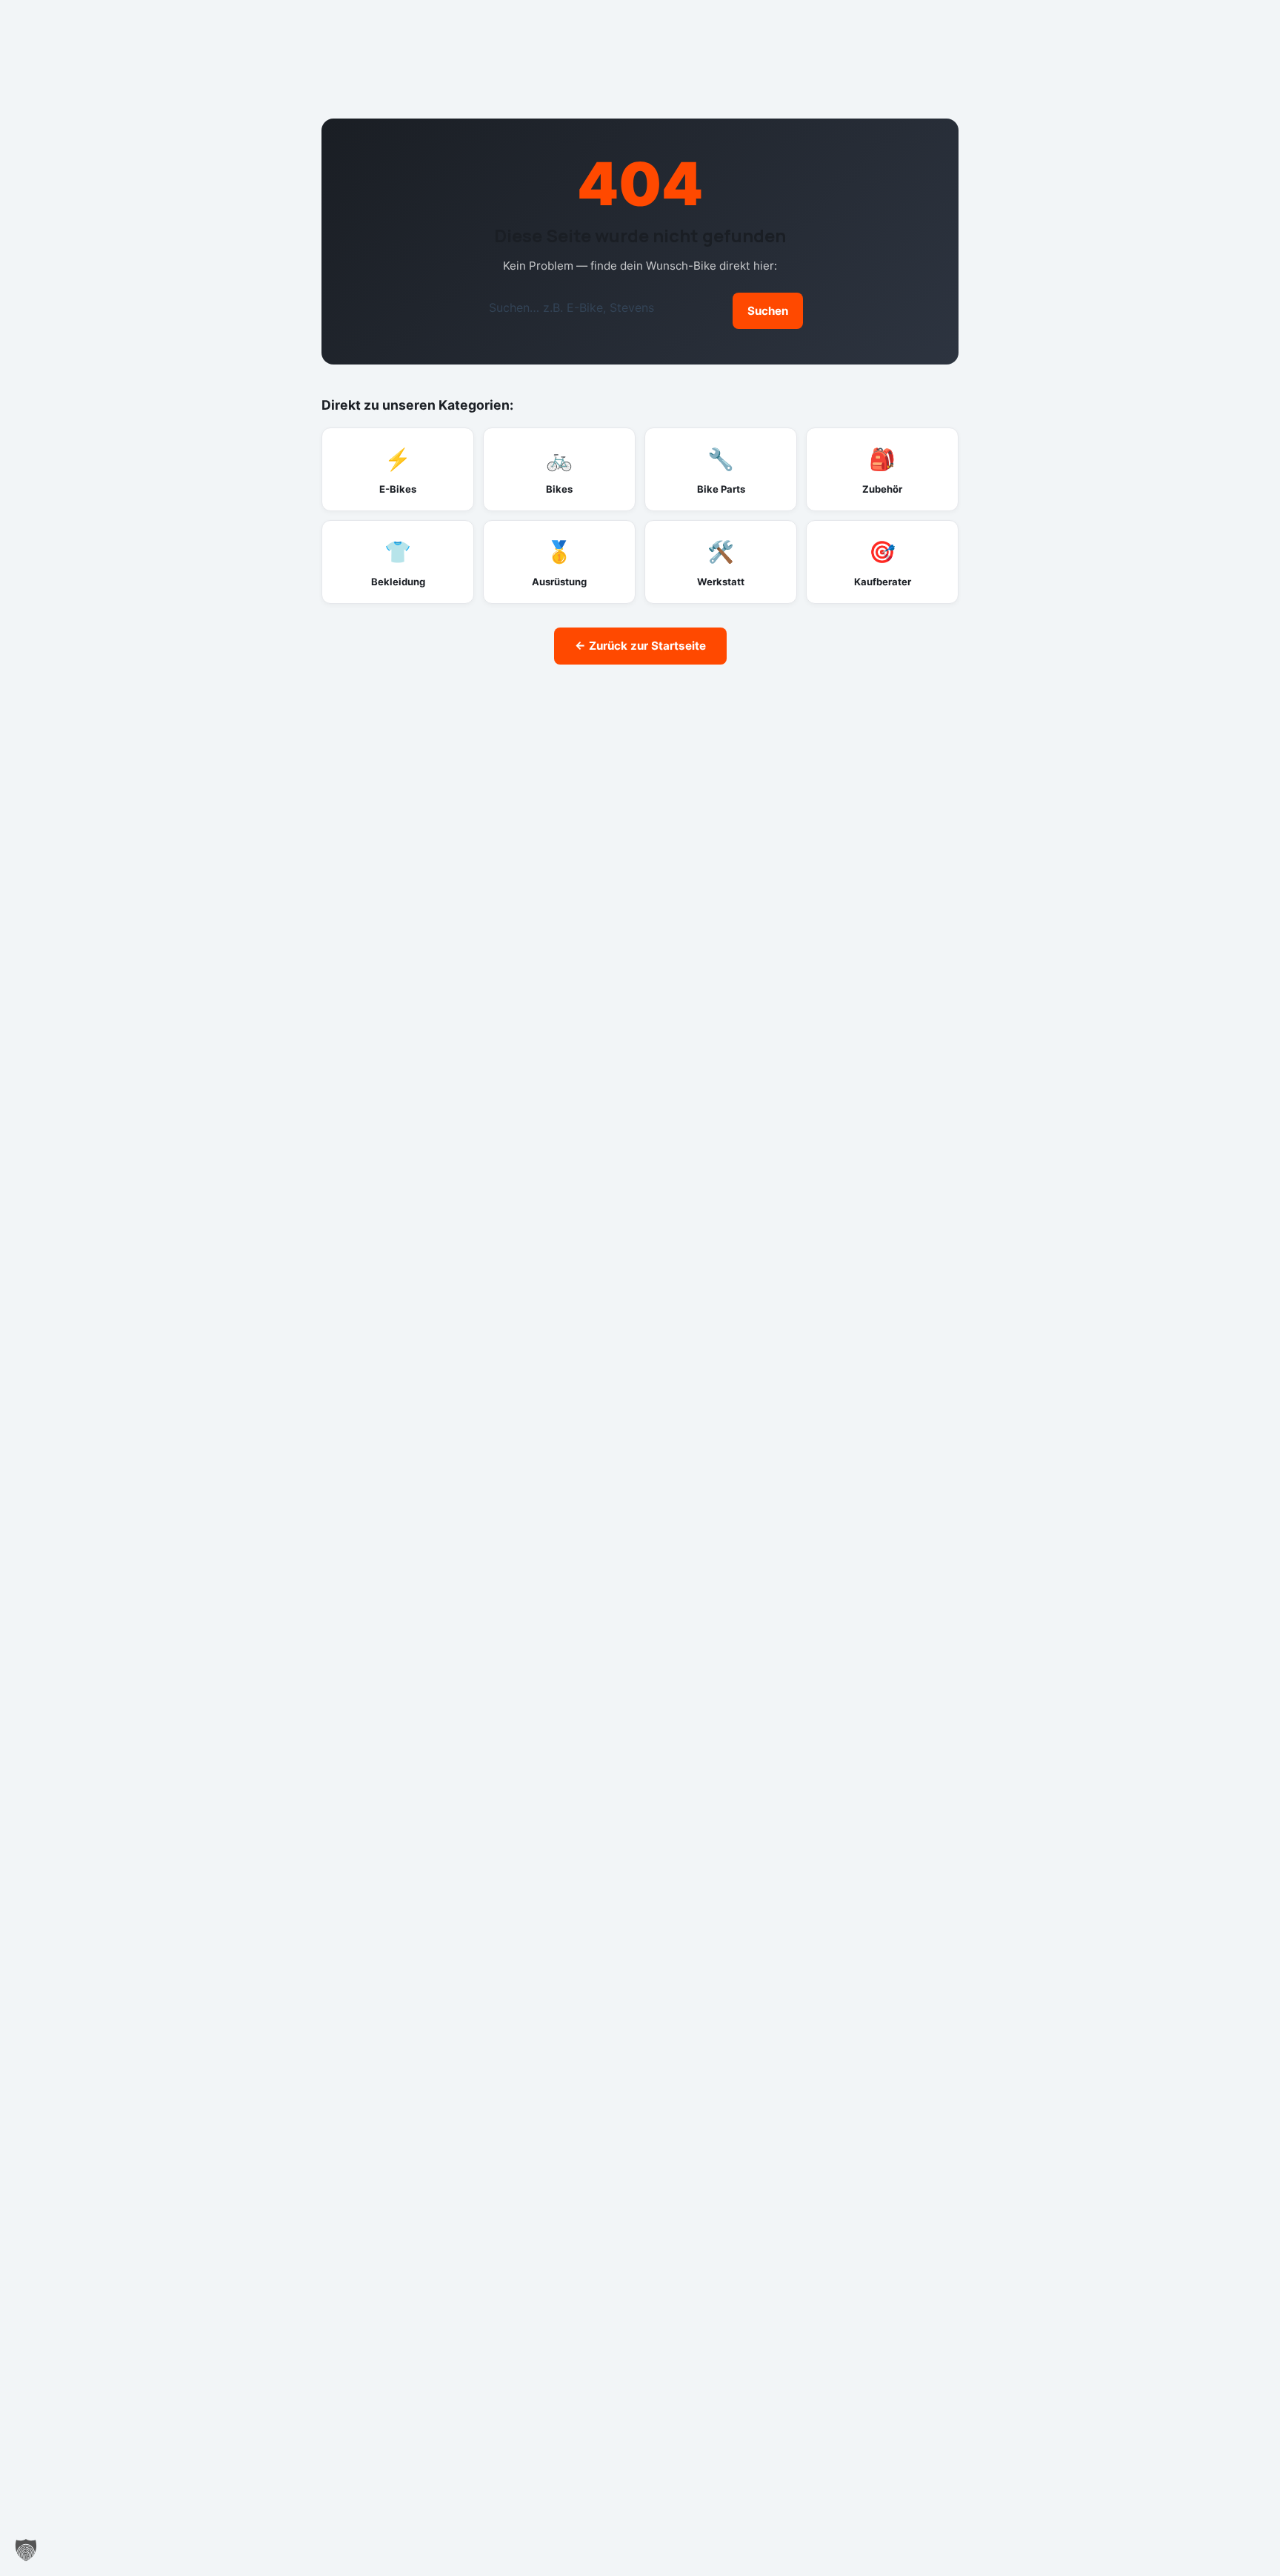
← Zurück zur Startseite (640, 646)
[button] (26, 2550)
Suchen (768, 311)
